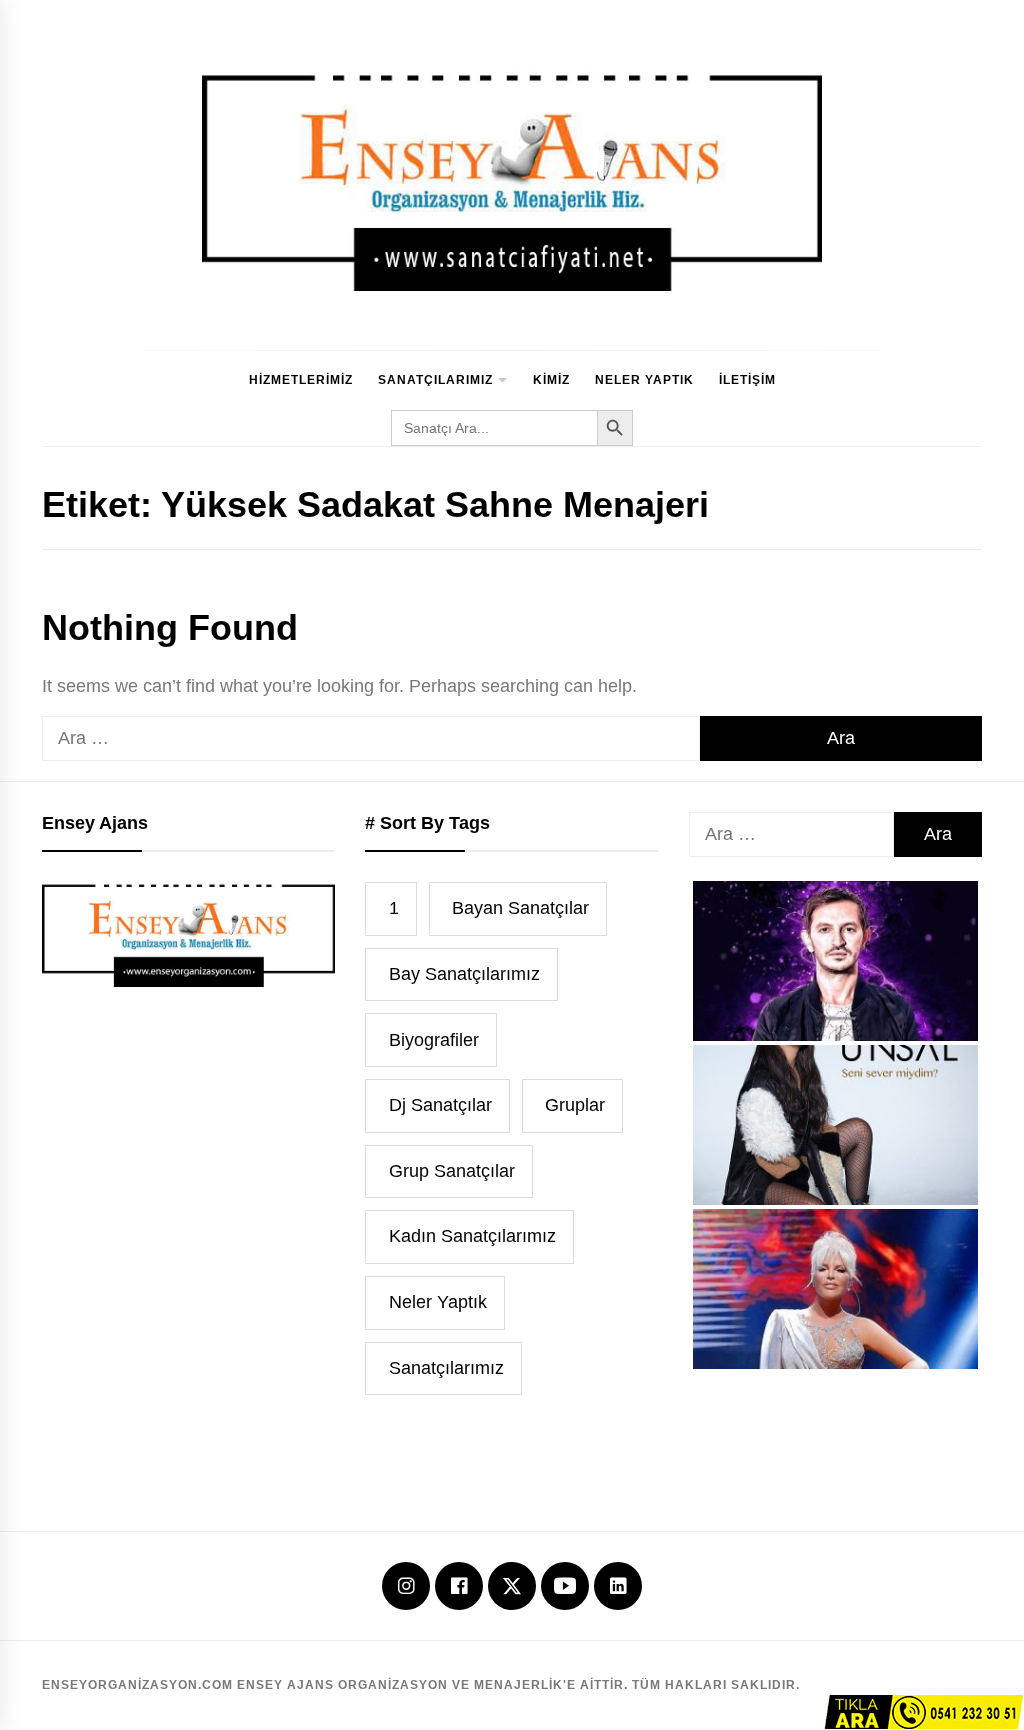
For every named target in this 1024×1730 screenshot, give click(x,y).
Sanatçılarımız (435, 380)
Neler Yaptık (644, 380)
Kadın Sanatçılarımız (472, 1236)
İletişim (747, 380)
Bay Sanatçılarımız (464, 974)
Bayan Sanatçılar (520, 908)
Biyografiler (434, 1040)
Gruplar (575, 1105)
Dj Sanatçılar (440, 1105)
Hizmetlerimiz (301, 380)
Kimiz (551, 380)
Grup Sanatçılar (452, 1171)
